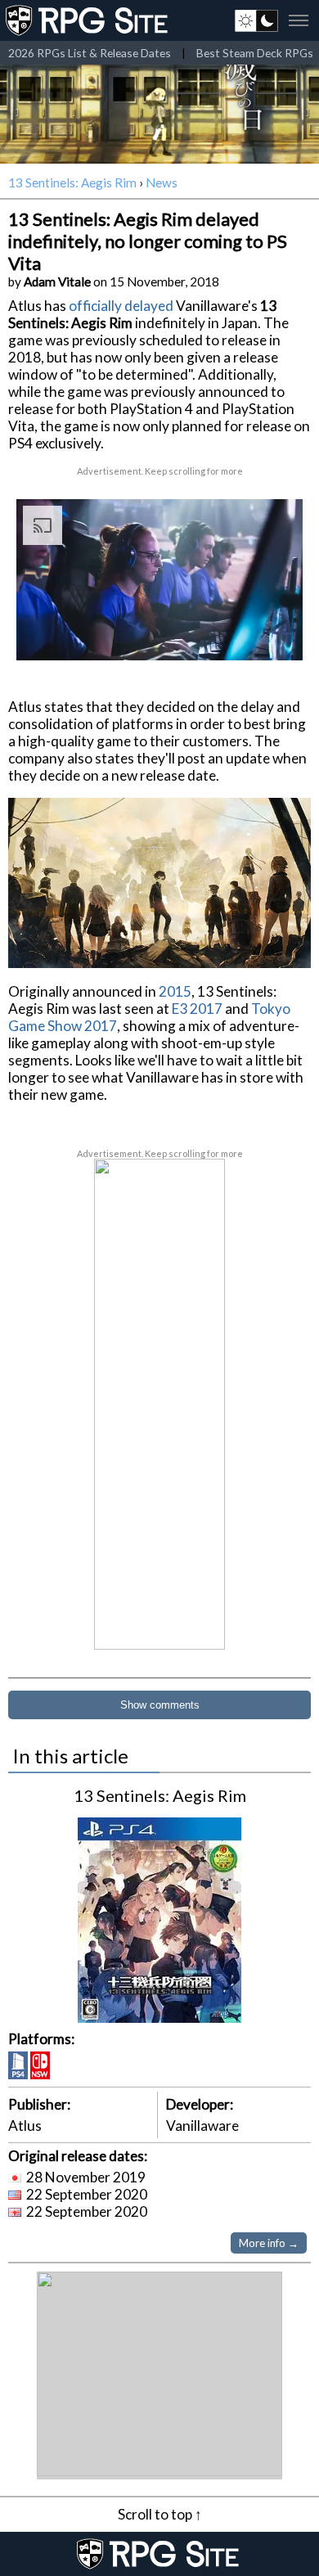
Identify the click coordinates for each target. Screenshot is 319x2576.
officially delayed (121, 306)
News (162, 182)
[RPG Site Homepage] (88, 20)
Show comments (160, 1705)
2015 (175, 991)
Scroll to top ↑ (160, 2514)
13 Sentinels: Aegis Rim (72, 182)
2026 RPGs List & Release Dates (90, 53)
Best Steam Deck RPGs (255, 53)
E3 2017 (197, 1009)
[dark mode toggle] (256, 20)
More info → (269, 2243)
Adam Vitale (57, 281)
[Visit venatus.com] (271, 634)
